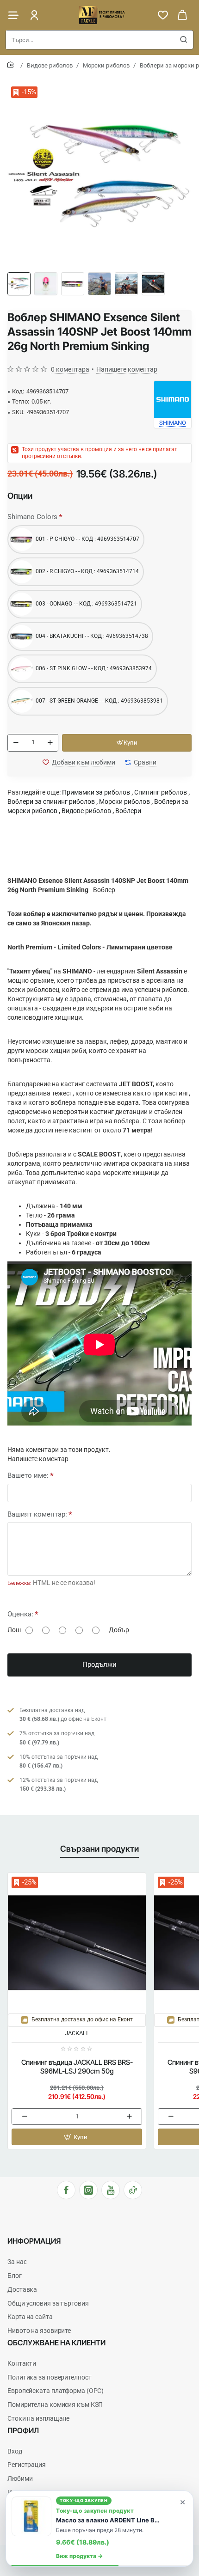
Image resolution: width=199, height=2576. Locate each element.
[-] (16, 743)
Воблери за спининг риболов (51, 802)
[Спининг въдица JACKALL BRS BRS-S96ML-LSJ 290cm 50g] (77, 1942)
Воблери (128, 811)
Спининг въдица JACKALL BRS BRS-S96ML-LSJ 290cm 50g (77, 2067)
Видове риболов (50, 65)
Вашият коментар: (37, 1514)
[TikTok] (133, 2190)
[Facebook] (66, 2190)
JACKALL (77, 2033)
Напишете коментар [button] (127, 369)
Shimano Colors (32, 517)
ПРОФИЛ (23, 2430)
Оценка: (20, 1614)
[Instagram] (88, 2190)
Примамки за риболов (96, 792)
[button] (127, 743)
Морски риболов (106, 65)
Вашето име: (28, 1475)
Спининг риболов (161, 792)
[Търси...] (184, 40)
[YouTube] (111, 2190)
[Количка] (182, 15)
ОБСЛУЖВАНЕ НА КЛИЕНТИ (56, 2343)
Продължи (99, 1664)
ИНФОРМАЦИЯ (34, 2241)
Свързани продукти (99, 1849)
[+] (50, 743)
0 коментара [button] (70, 369)
